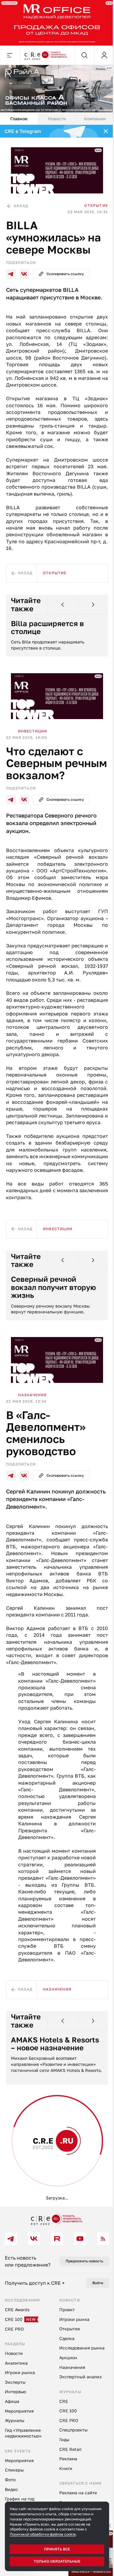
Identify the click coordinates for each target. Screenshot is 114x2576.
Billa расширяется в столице (47, 629)
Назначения (33, 1425)
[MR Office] (55, 22)
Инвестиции (33, 730)
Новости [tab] (55, 115)
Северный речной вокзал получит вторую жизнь (54, 1319)
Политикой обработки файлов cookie (43, 2534)
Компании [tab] (91, 115)
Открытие (92, 199)
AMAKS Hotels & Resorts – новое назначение (40, 2091)
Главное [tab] (18, 115)
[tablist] (55, 115)
